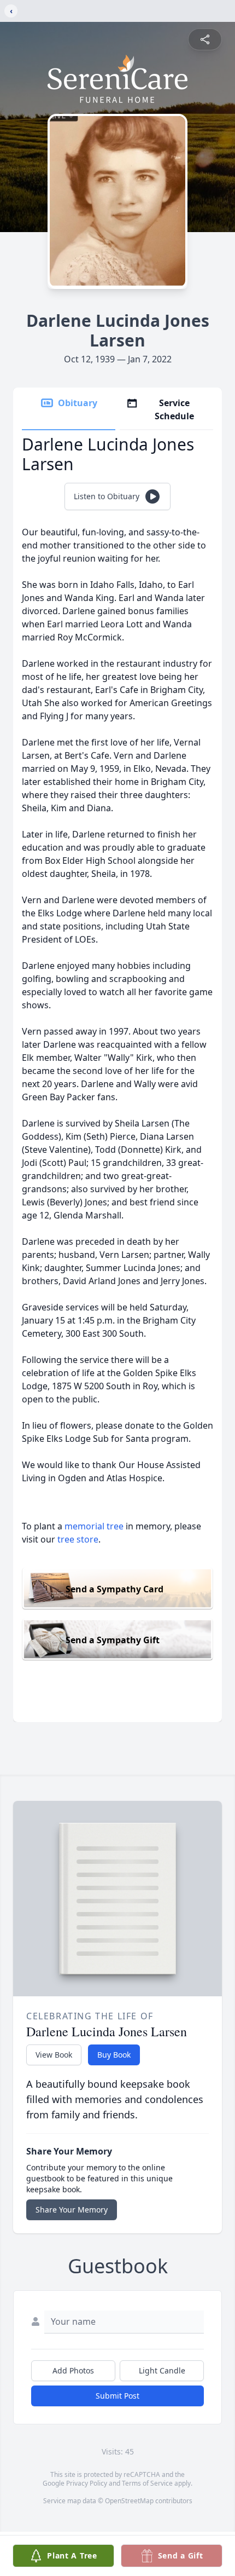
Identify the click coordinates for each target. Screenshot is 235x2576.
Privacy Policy (87, 2483)
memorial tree (94, 1526)
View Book (54, 2055)
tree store (78, 1539)
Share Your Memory (72, 2210)
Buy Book (114, 2055)
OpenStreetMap (129, 2501)
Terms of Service (147, 2483)
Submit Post (117, 2396)
